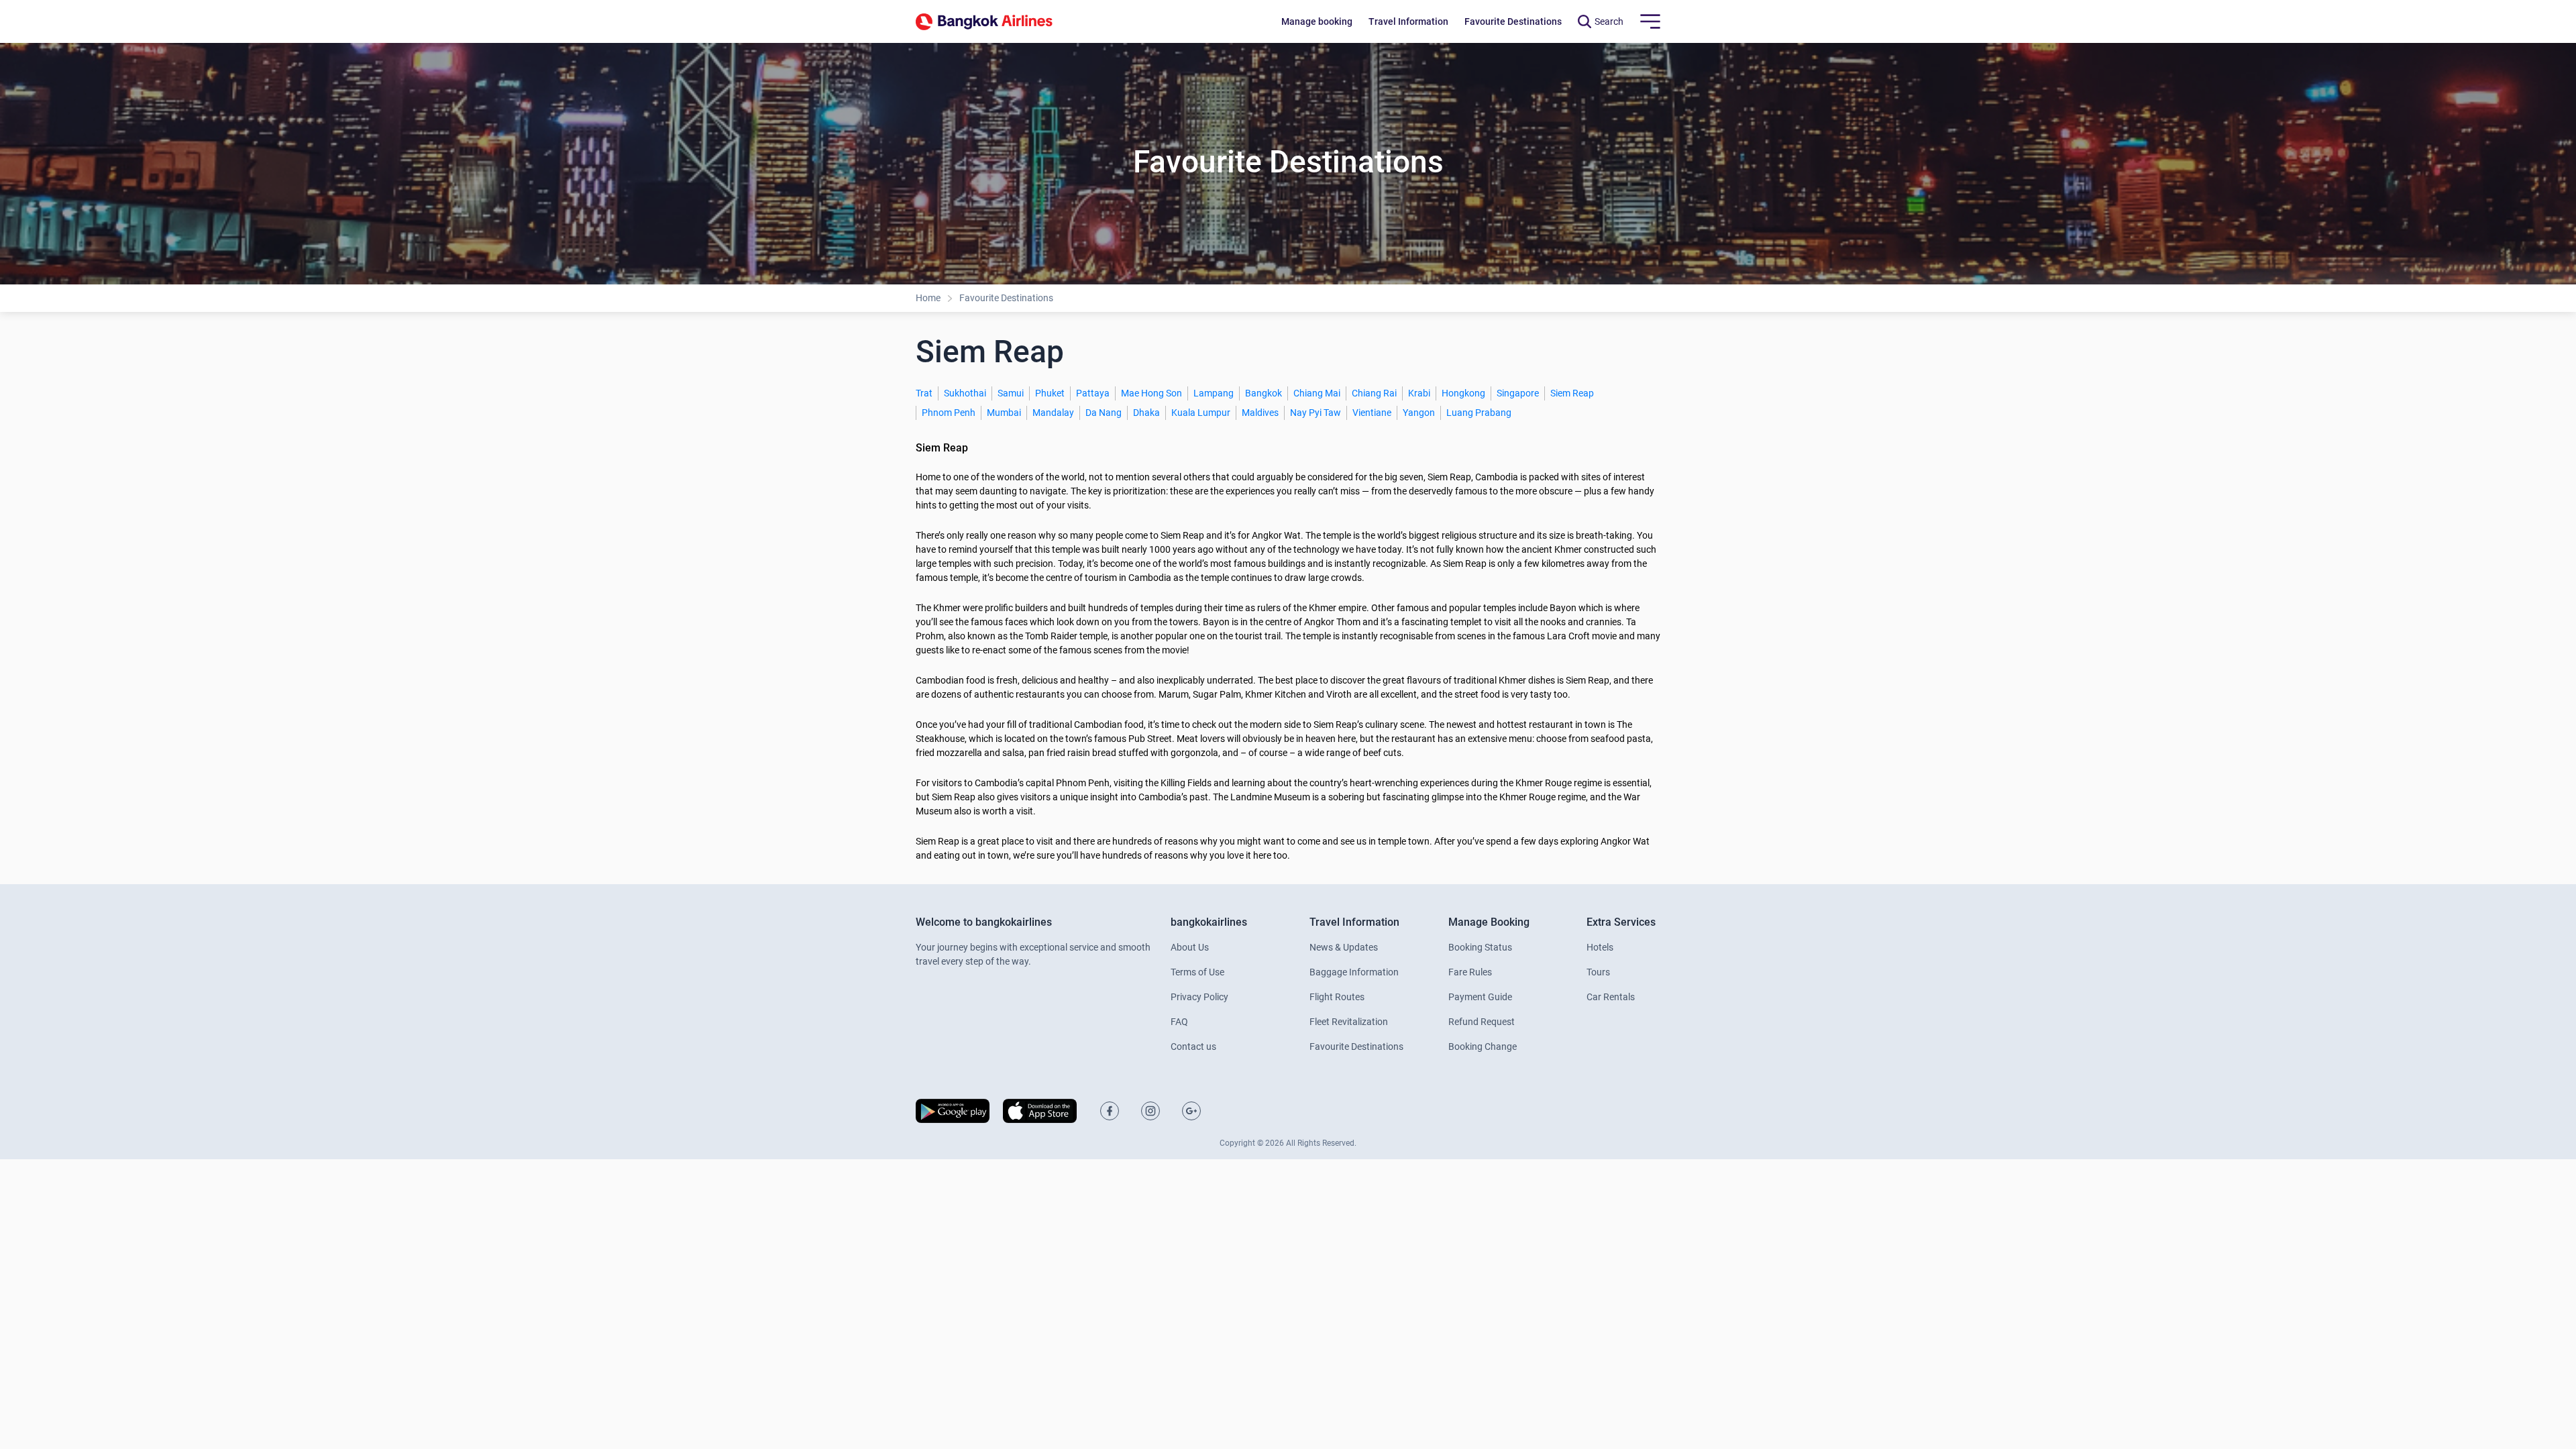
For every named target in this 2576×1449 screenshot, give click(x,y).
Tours (1598, 972)
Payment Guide (1480, 997)
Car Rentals (1611, 997)
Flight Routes (1337, 997)
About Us (1190, 947)
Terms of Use (1197, 972)
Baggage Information (1354, 972)
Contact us (1193, 1046)
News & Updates (1344, 947)
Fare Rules (1470, 972)
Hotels (1600, 947)
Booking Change (1483, 1046)
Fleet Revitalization (1349, 1022)
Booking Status (1480, 947)
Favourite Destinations (1006, 298)
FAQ (1179, 1022)
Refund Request (1482, 1022)
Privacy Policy (1199, 997)
